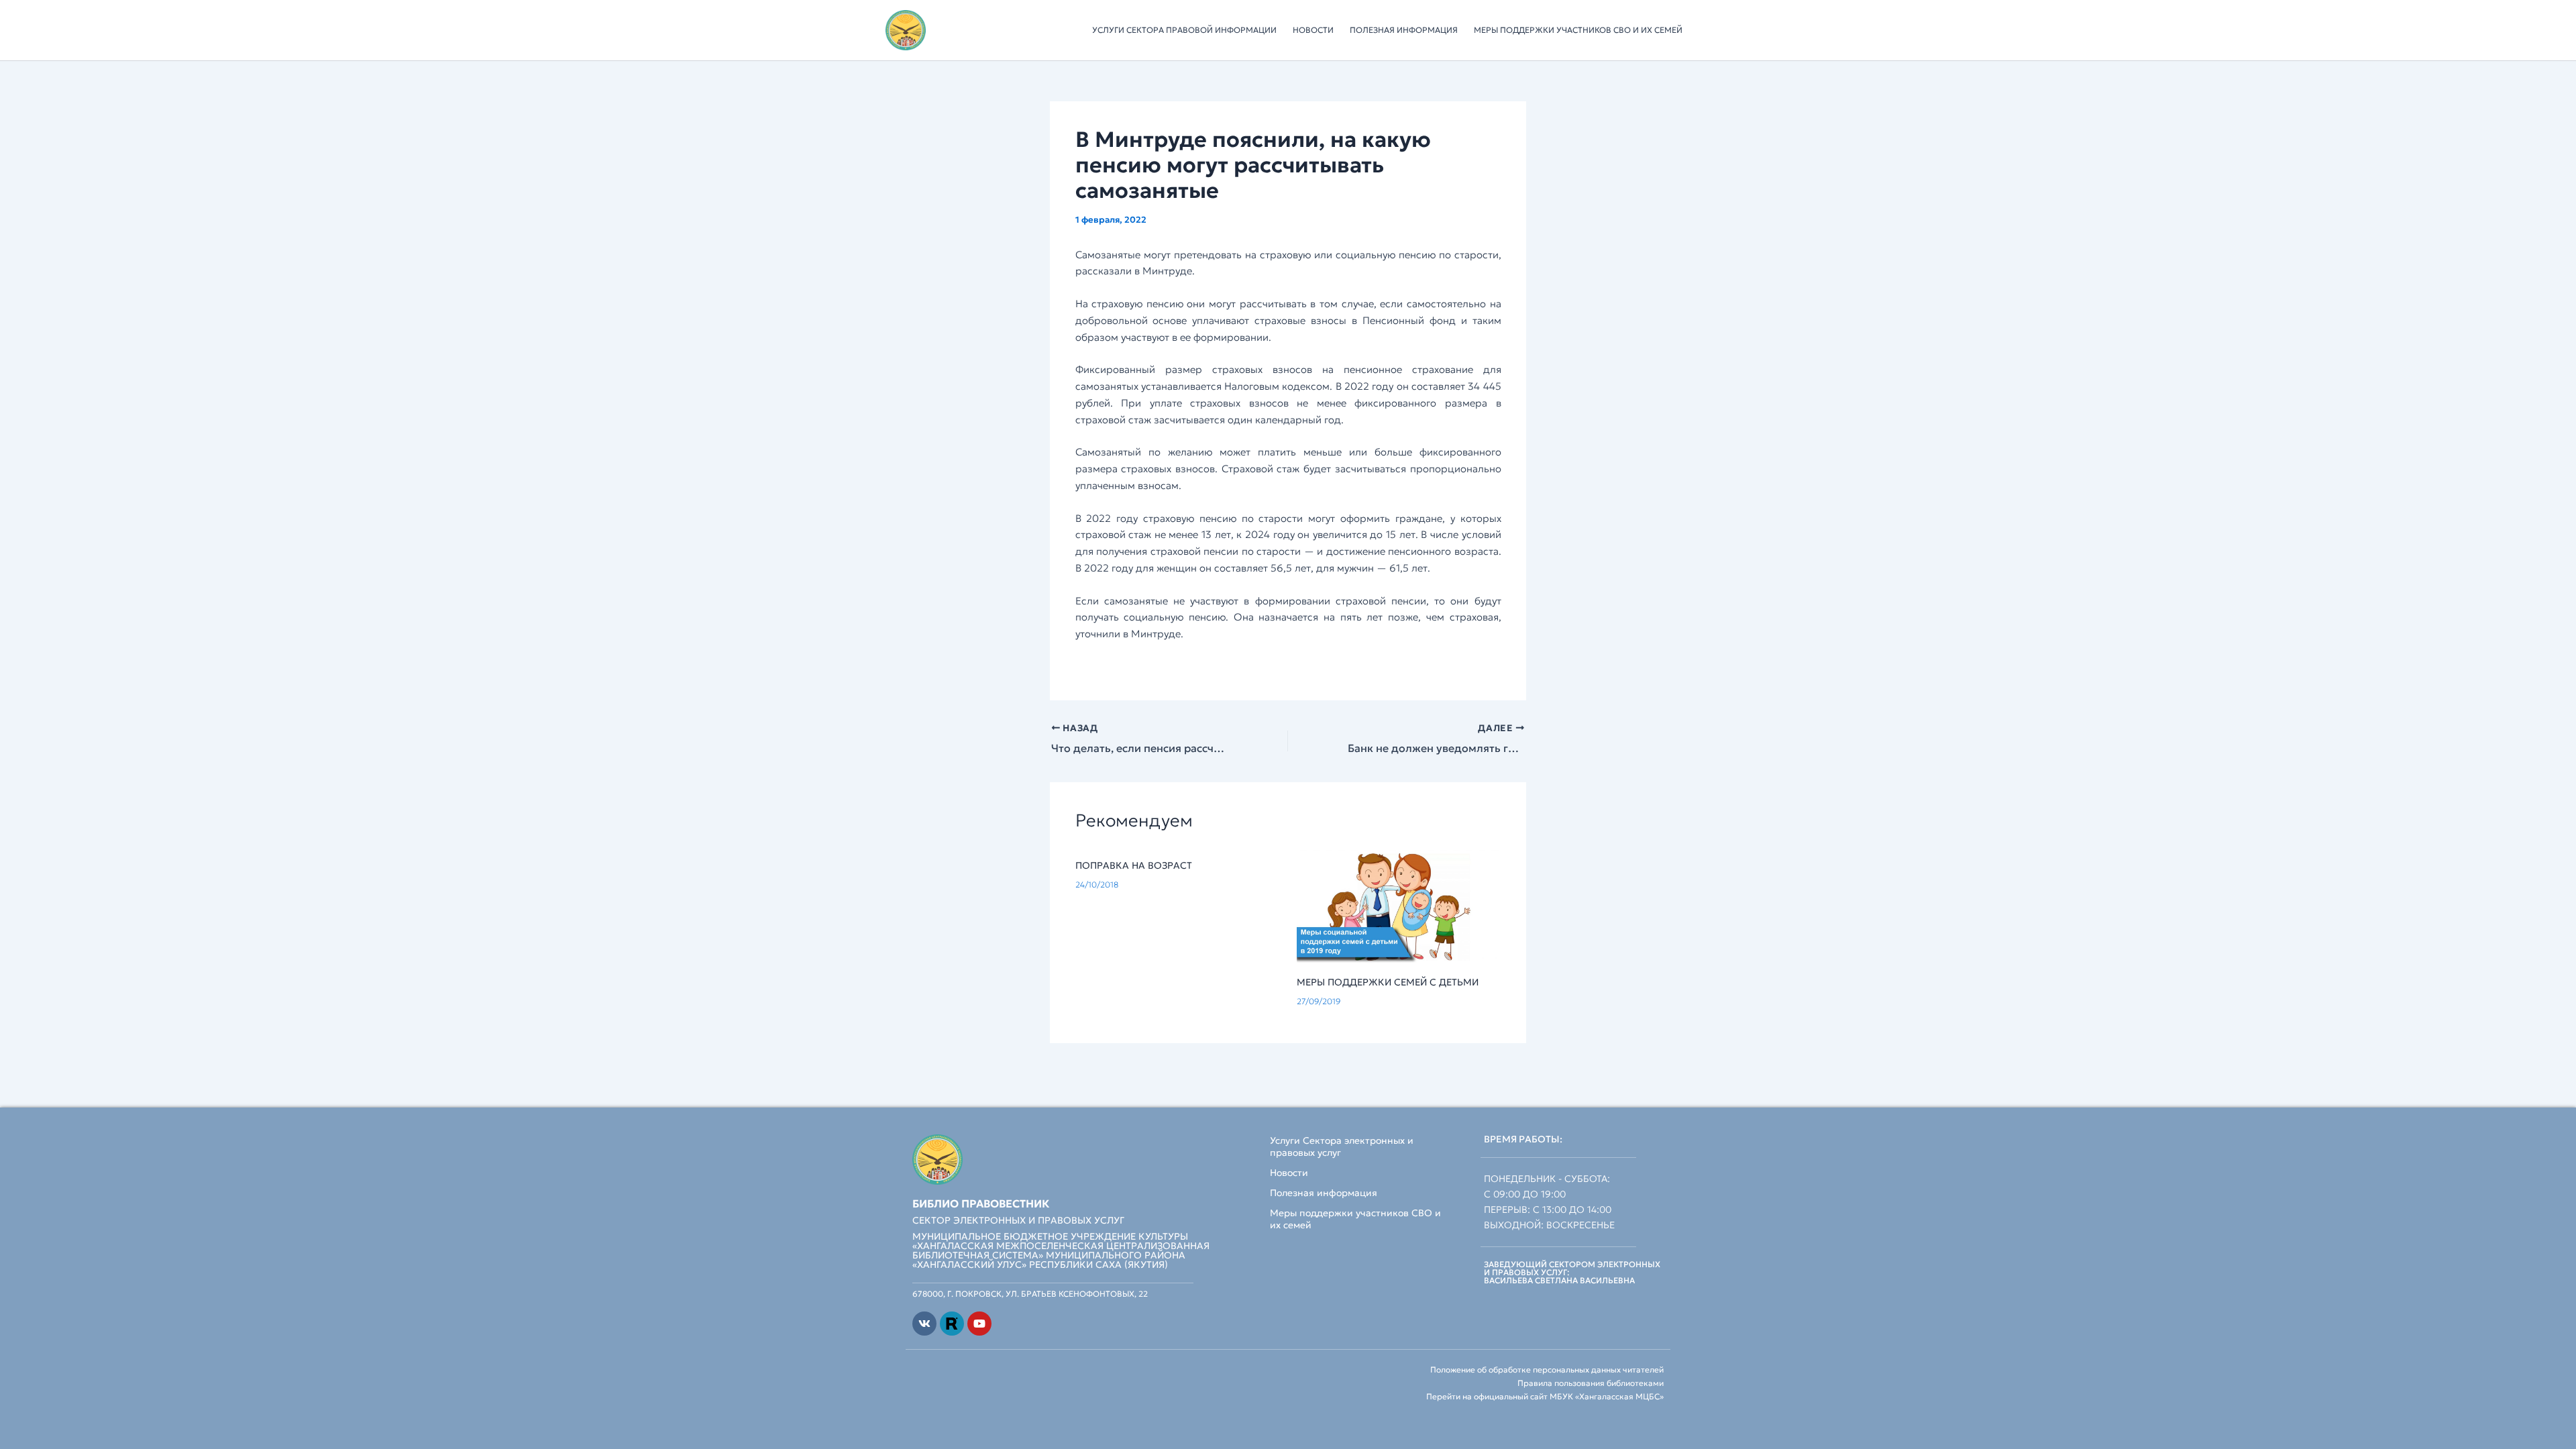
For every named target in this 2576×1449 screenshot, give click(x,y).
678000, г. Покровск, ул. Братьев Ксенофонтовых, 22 (1030, 1294)
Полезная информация (1404, 30)
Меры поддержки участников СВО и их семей (1578, 30)
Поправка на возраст (1134, 865)
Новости (1313, 30)
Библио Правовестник (981, 1203)
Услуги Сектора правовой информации (1184, 30)
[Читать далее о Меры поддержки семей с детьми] (1399, 906)
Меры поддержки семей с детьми (1388, 982)
